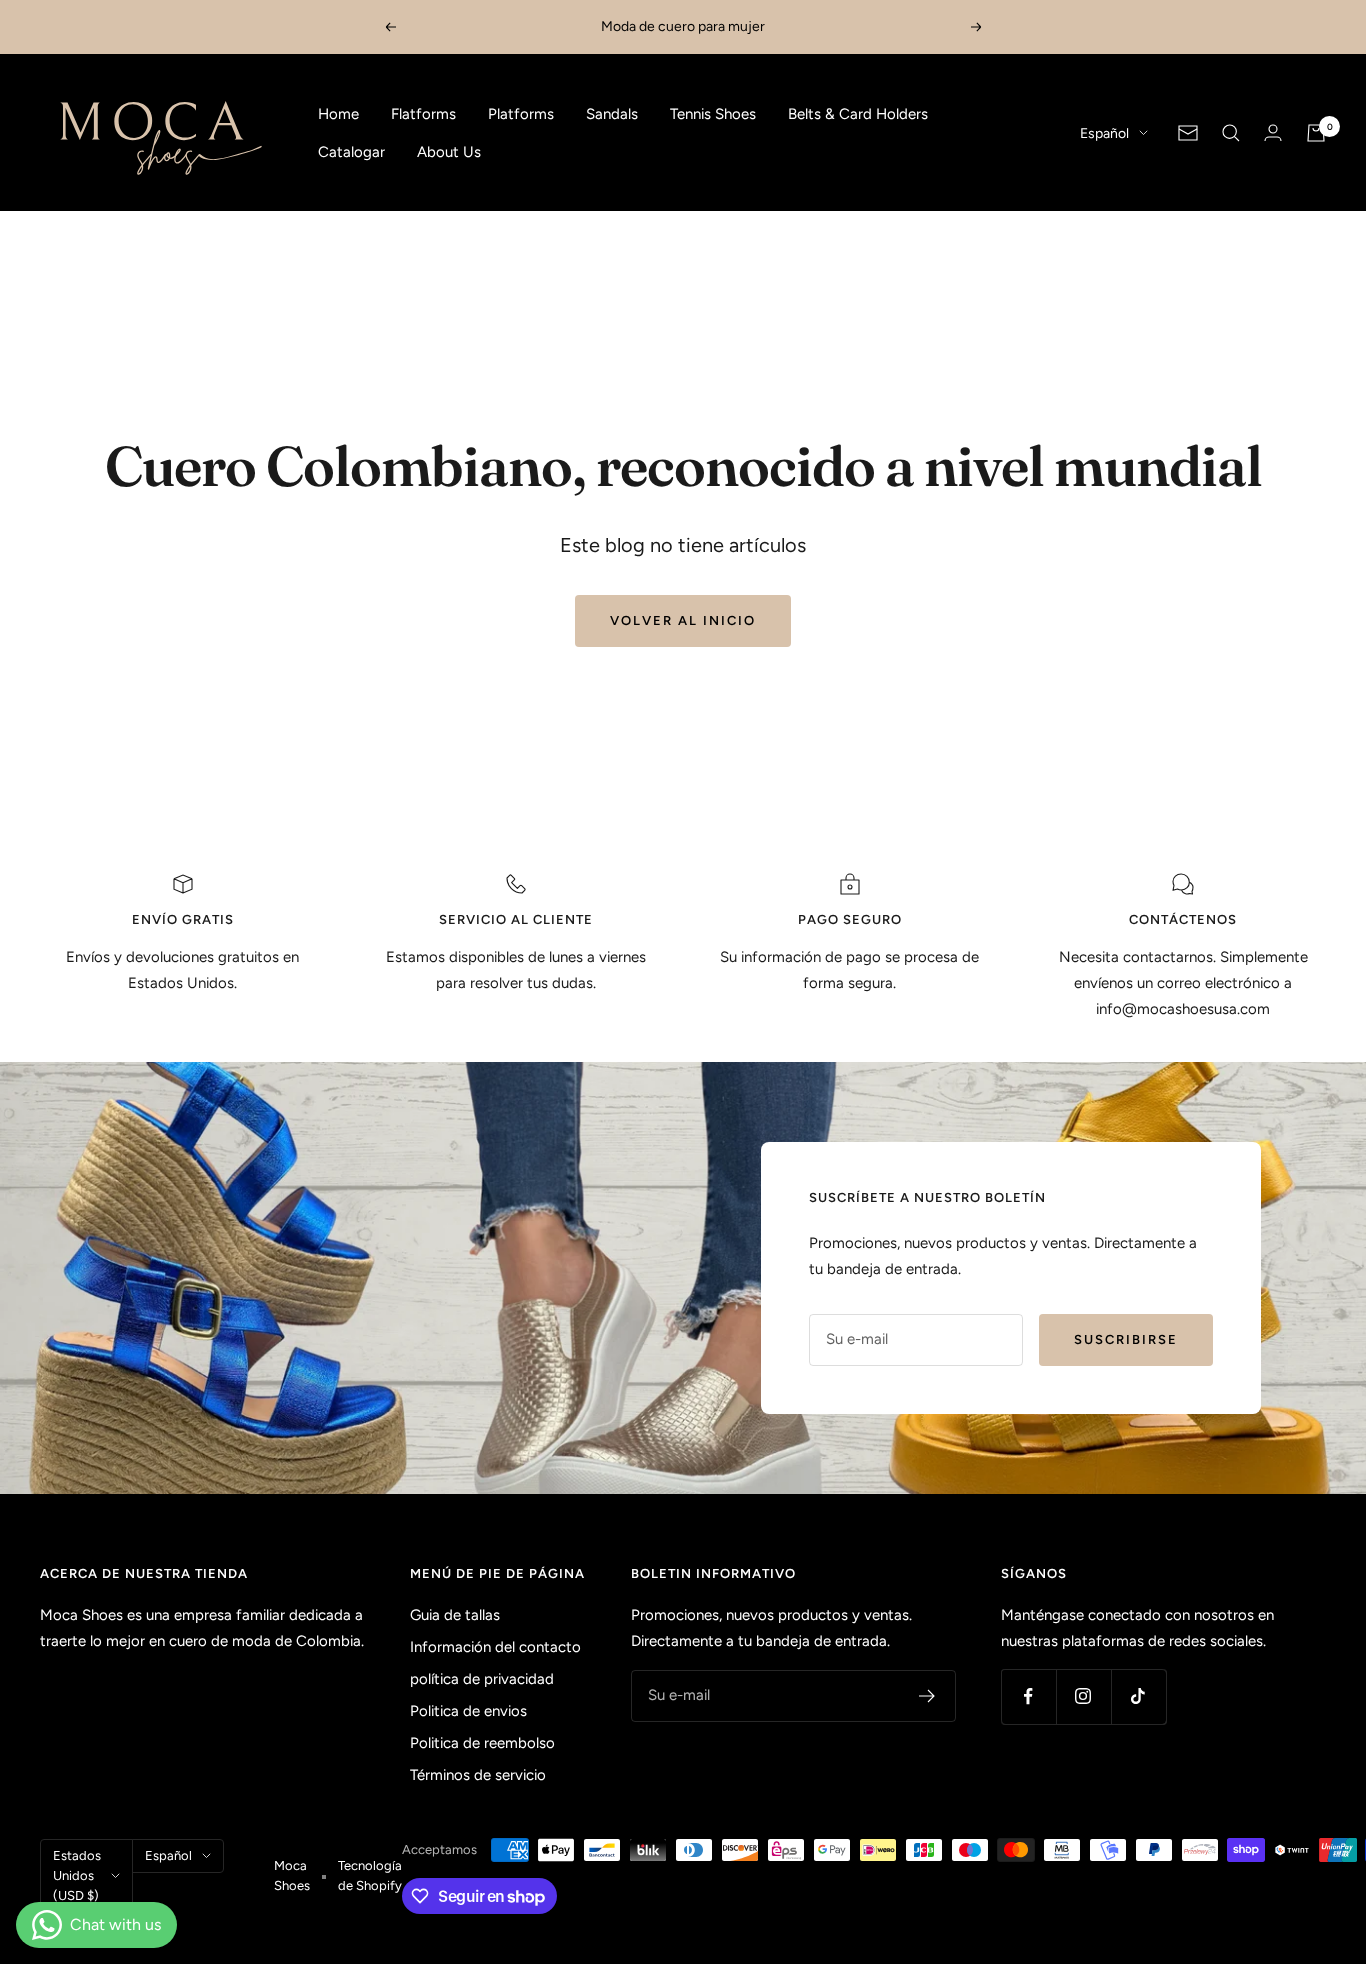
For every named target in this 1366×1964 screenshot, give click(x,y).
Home (338, 114)
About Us (449, 152)
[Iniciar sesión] (1273, 132)
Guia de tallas (455, 1615)
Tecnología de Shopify (370, 1875)
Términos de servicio (478, 1775)
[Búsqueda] (1231, 133)
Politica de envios (468, 1711)
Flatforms (423, 114)
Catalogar (351, 152)
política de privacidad (482, 1679)
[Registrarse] (927, 1696)
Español (1104, 133)
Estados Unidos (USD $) (77, 1875)
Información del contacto (495, 1647)
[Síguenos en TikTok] (1138, 1696)
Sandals (612, 114)
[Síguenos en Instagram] (1083, 1696)
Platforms (521, 114)
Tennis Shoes (713, 114)
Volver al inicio (683, 620)
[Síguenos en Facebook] (1028, 1696)
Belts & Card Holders (858, 114)
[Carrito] (1316, 133)
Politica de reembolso (482, 1743)
